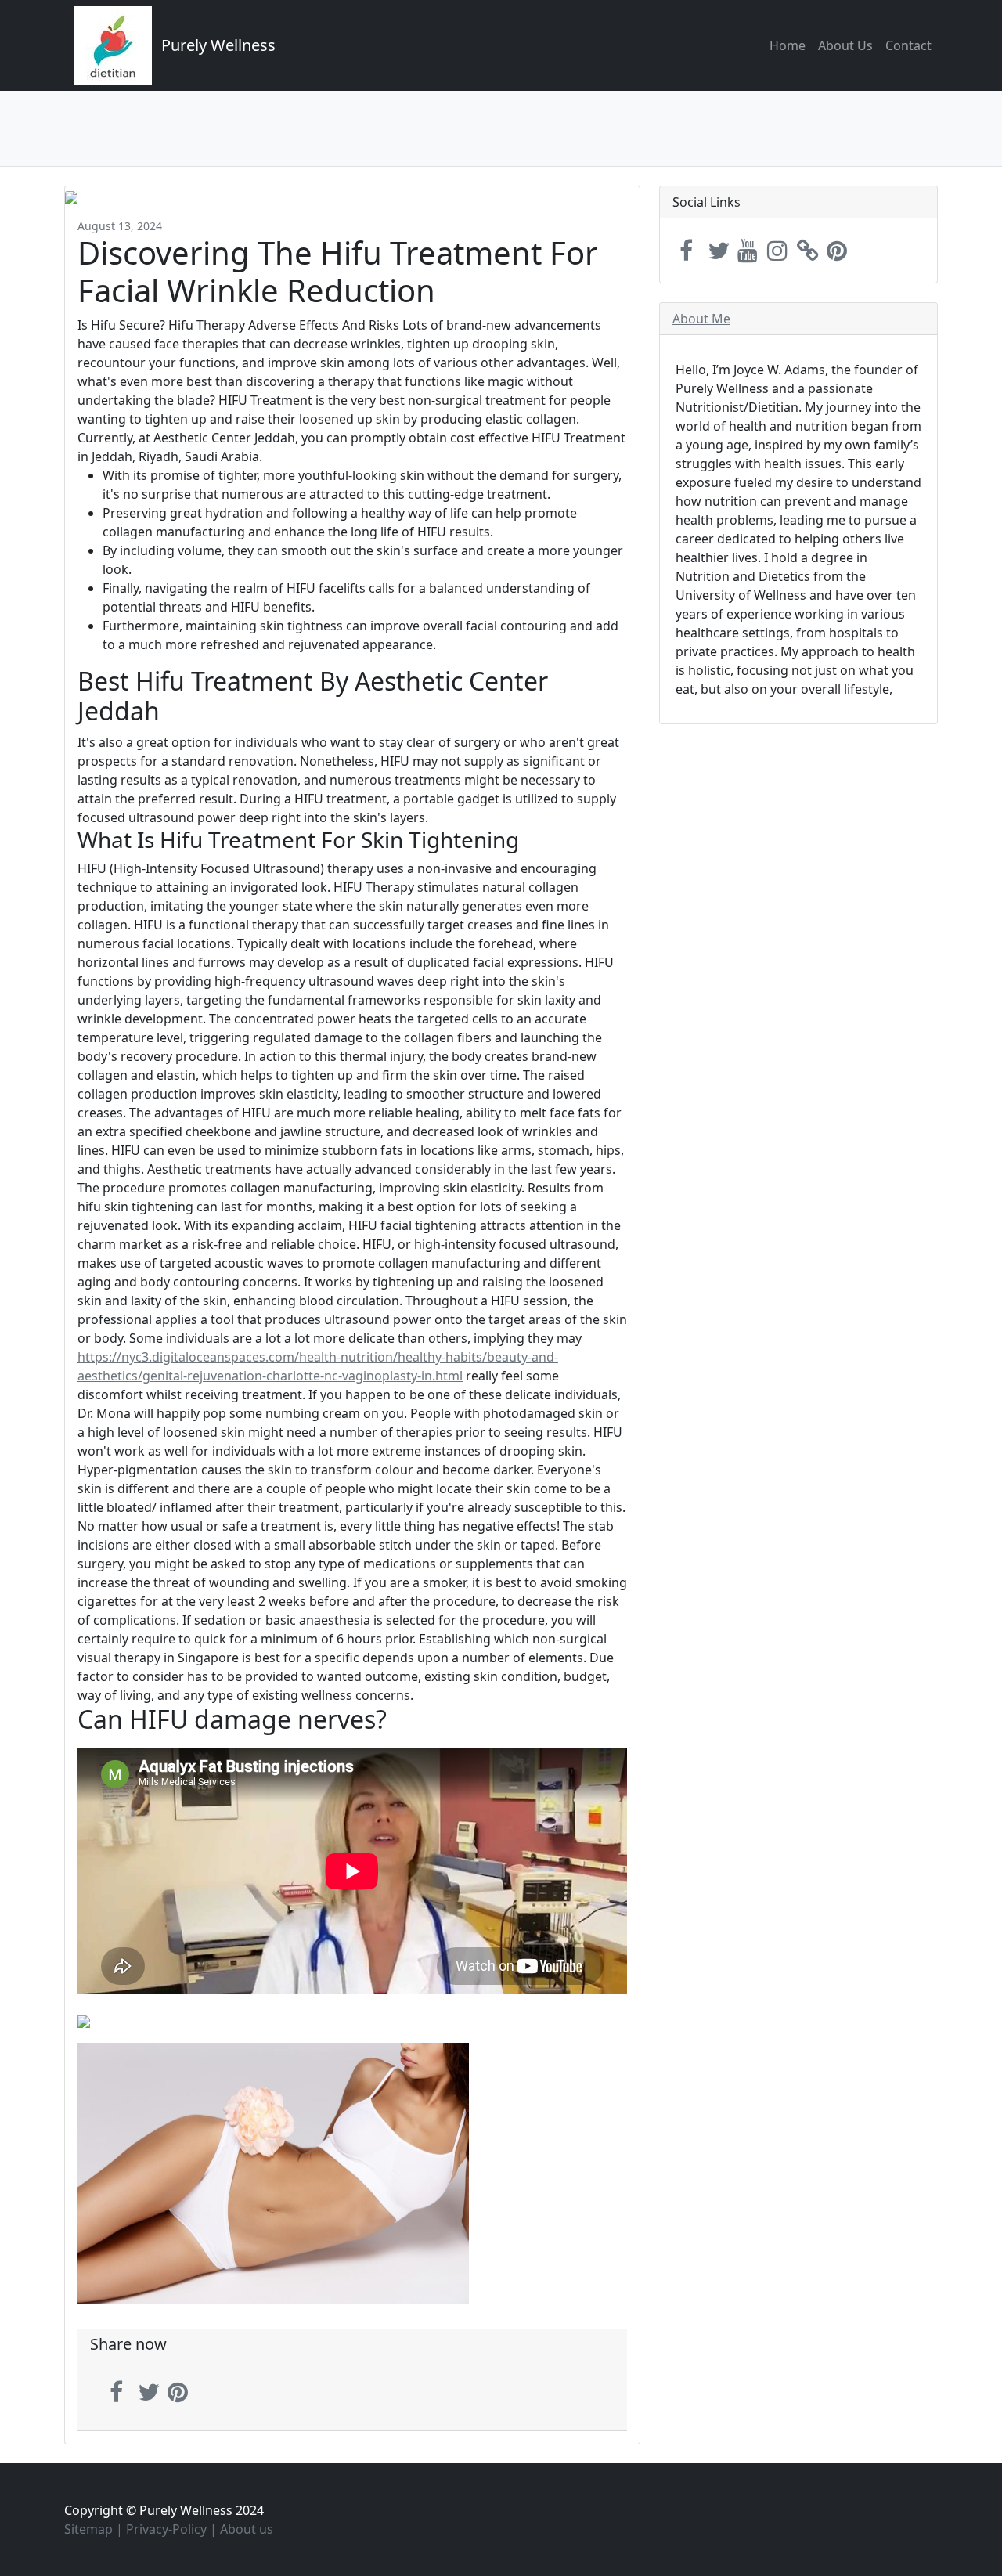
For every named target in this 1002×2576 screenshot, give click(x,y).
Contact (908, 45)
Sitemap (88, 2529)
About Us (845, 45)
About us (247, 2529)
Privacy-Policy (166, 2529)
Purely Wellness (218, 45)
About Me (701, 319)
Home (788, 45)
